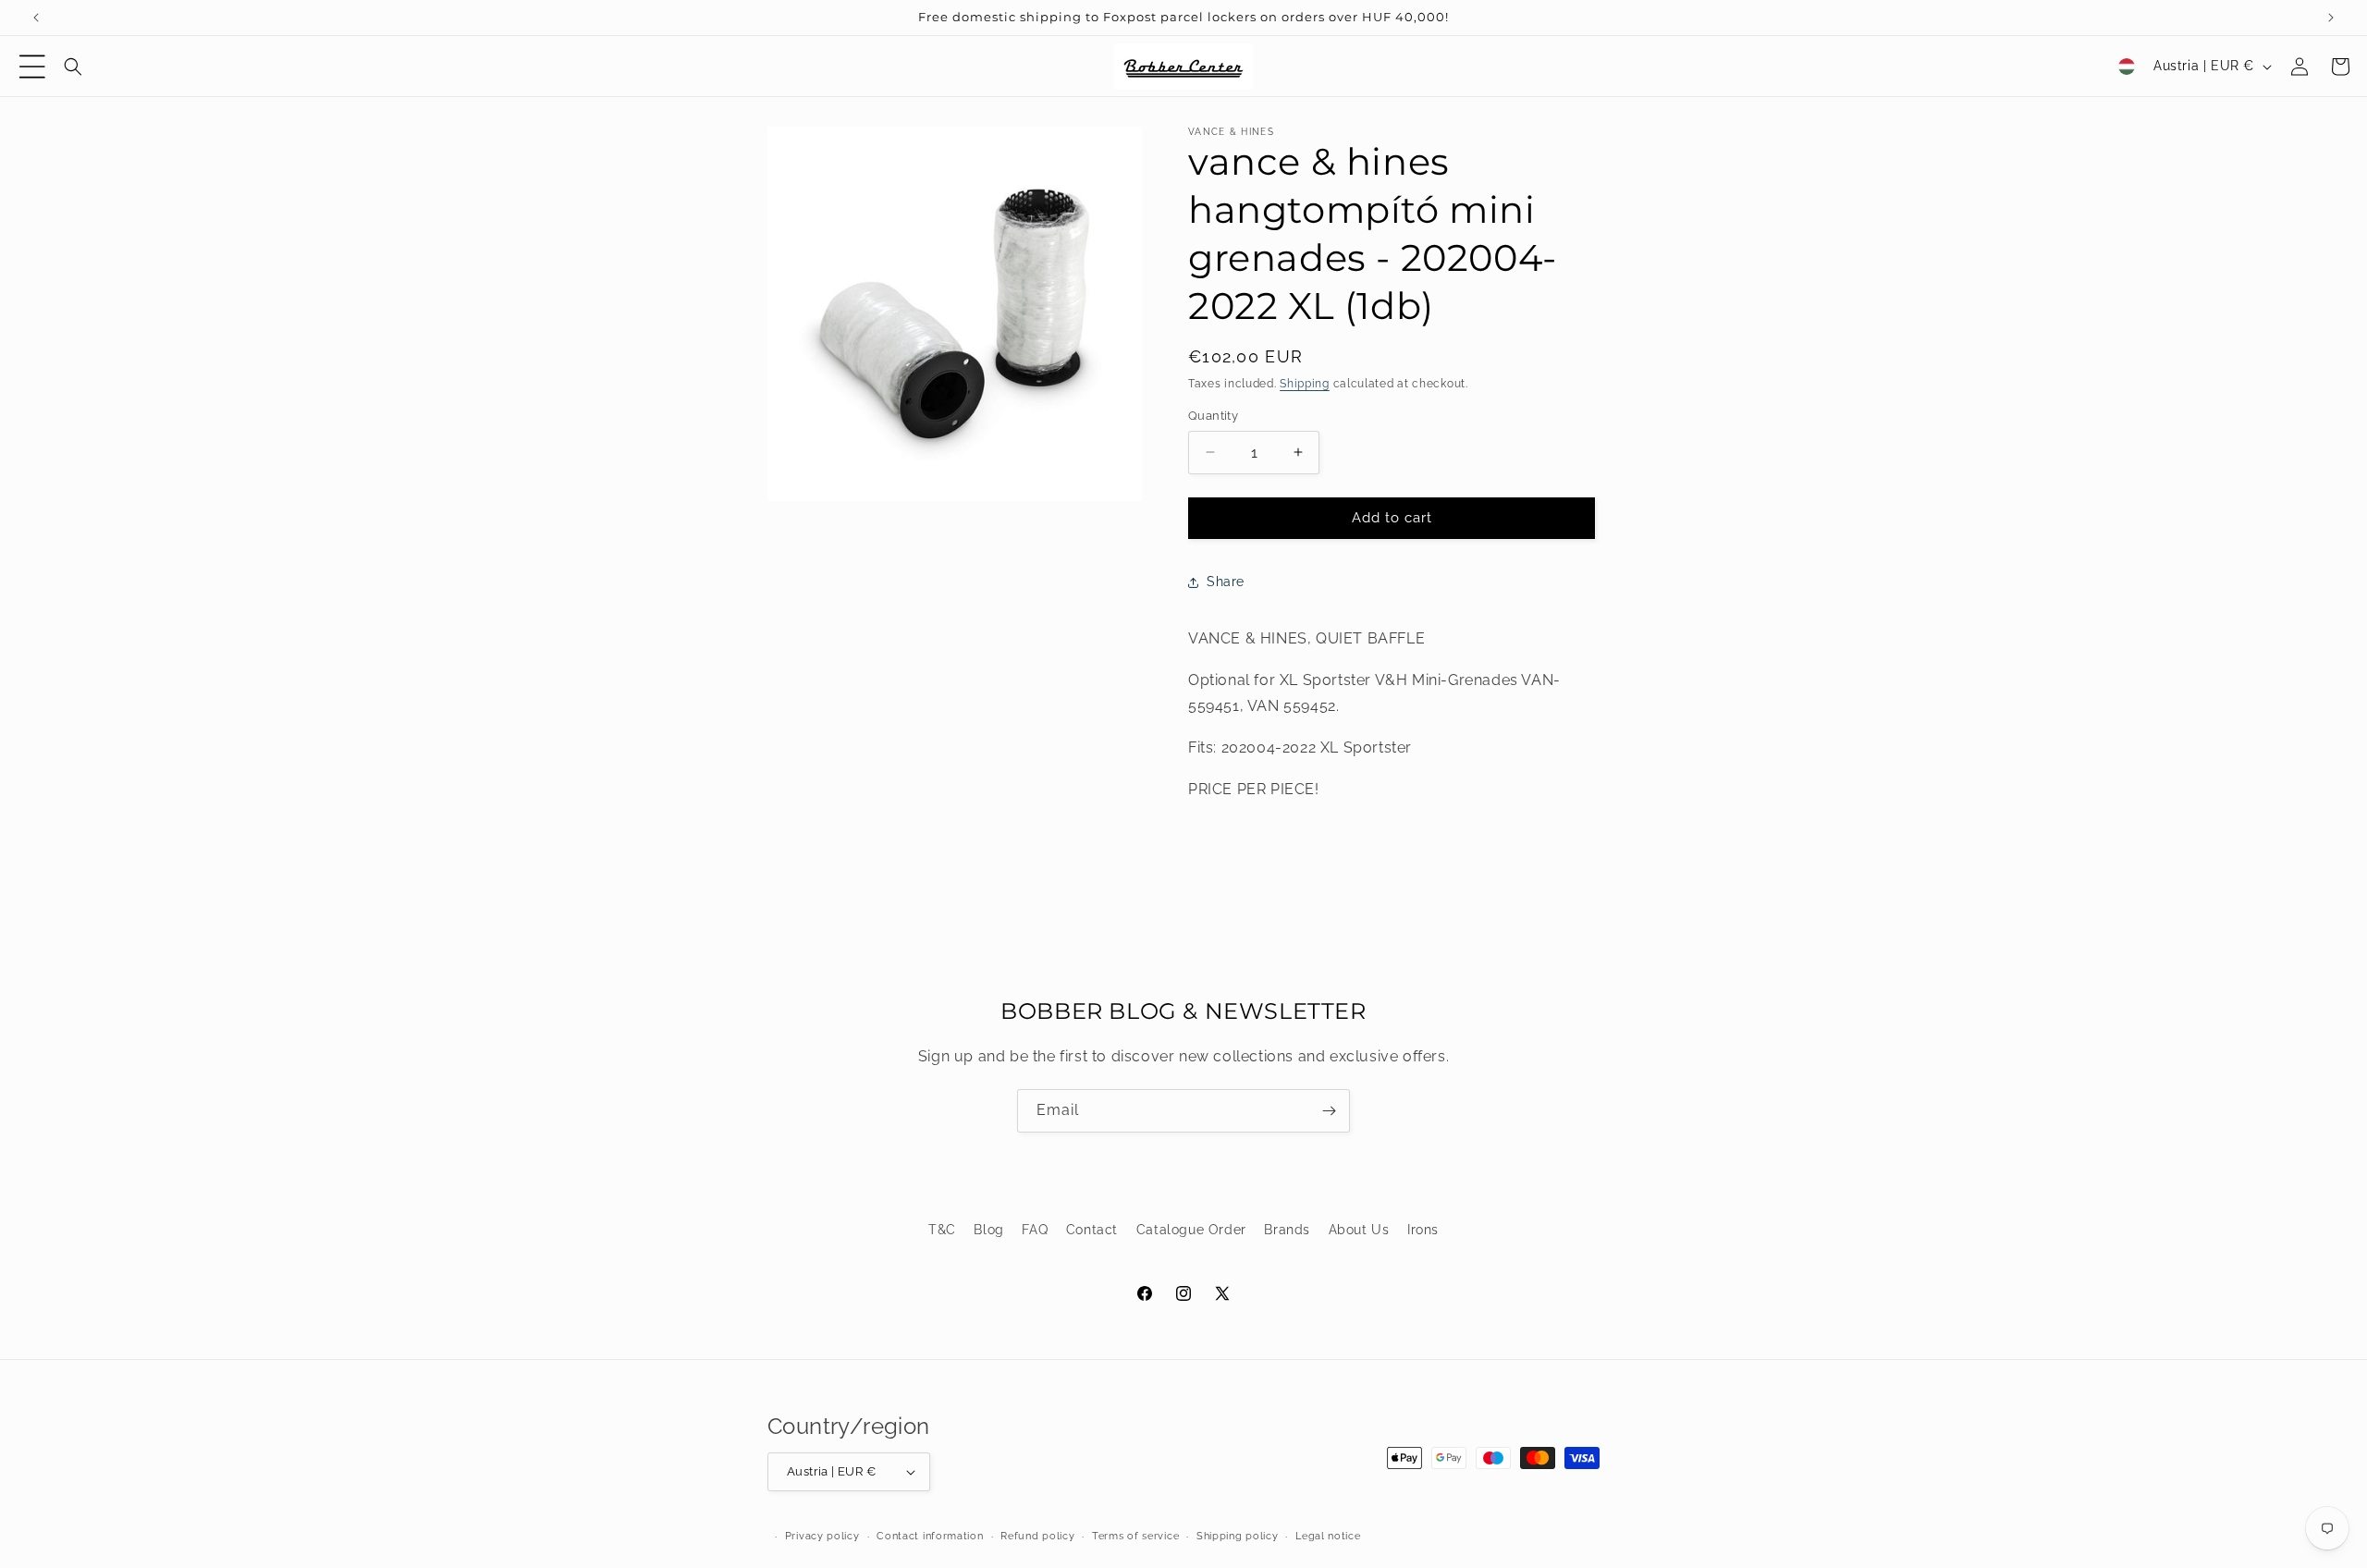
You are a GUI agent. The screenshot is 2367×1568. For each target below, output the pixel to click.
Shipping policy (1238, 1536)
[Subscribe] (1329, 1111)
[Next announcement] (2331, 18)
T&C (942, 1230)
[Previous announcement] (36, 18)
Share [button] (1226, 582)
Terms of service (1135, 1536)
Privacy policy (822, 1536)
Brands (1287, 1230)
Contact (1092, 1230)
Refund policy (1037, 1536)
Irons (1423, 1230)
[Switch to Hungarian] (2127, 67)
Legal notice (1328, 1536)
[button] (32, 67)
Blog (988, 1230)
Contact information (930, 1536)
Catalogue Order (1191, 1230)
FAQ (1035, 1230)
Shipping (1305, 384)
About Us (1359, 1230)
